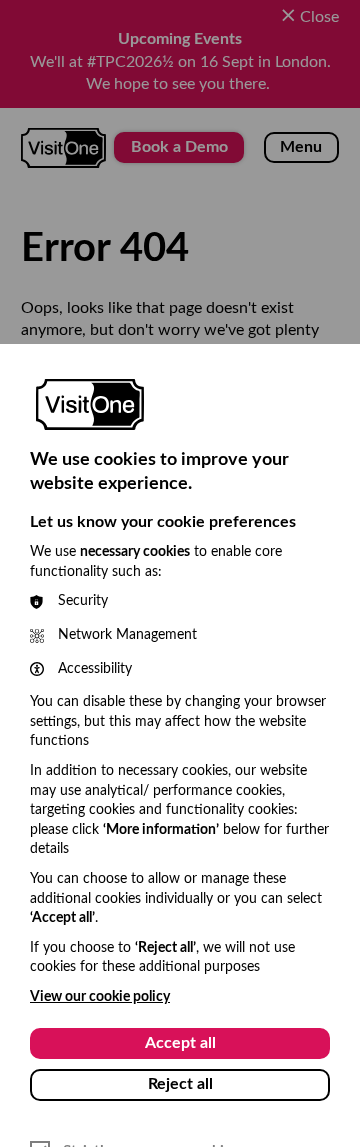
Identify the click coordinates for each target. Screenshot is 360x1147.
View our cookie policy (100, 997)
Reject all (180, 1084)
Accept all (180, 1043)
